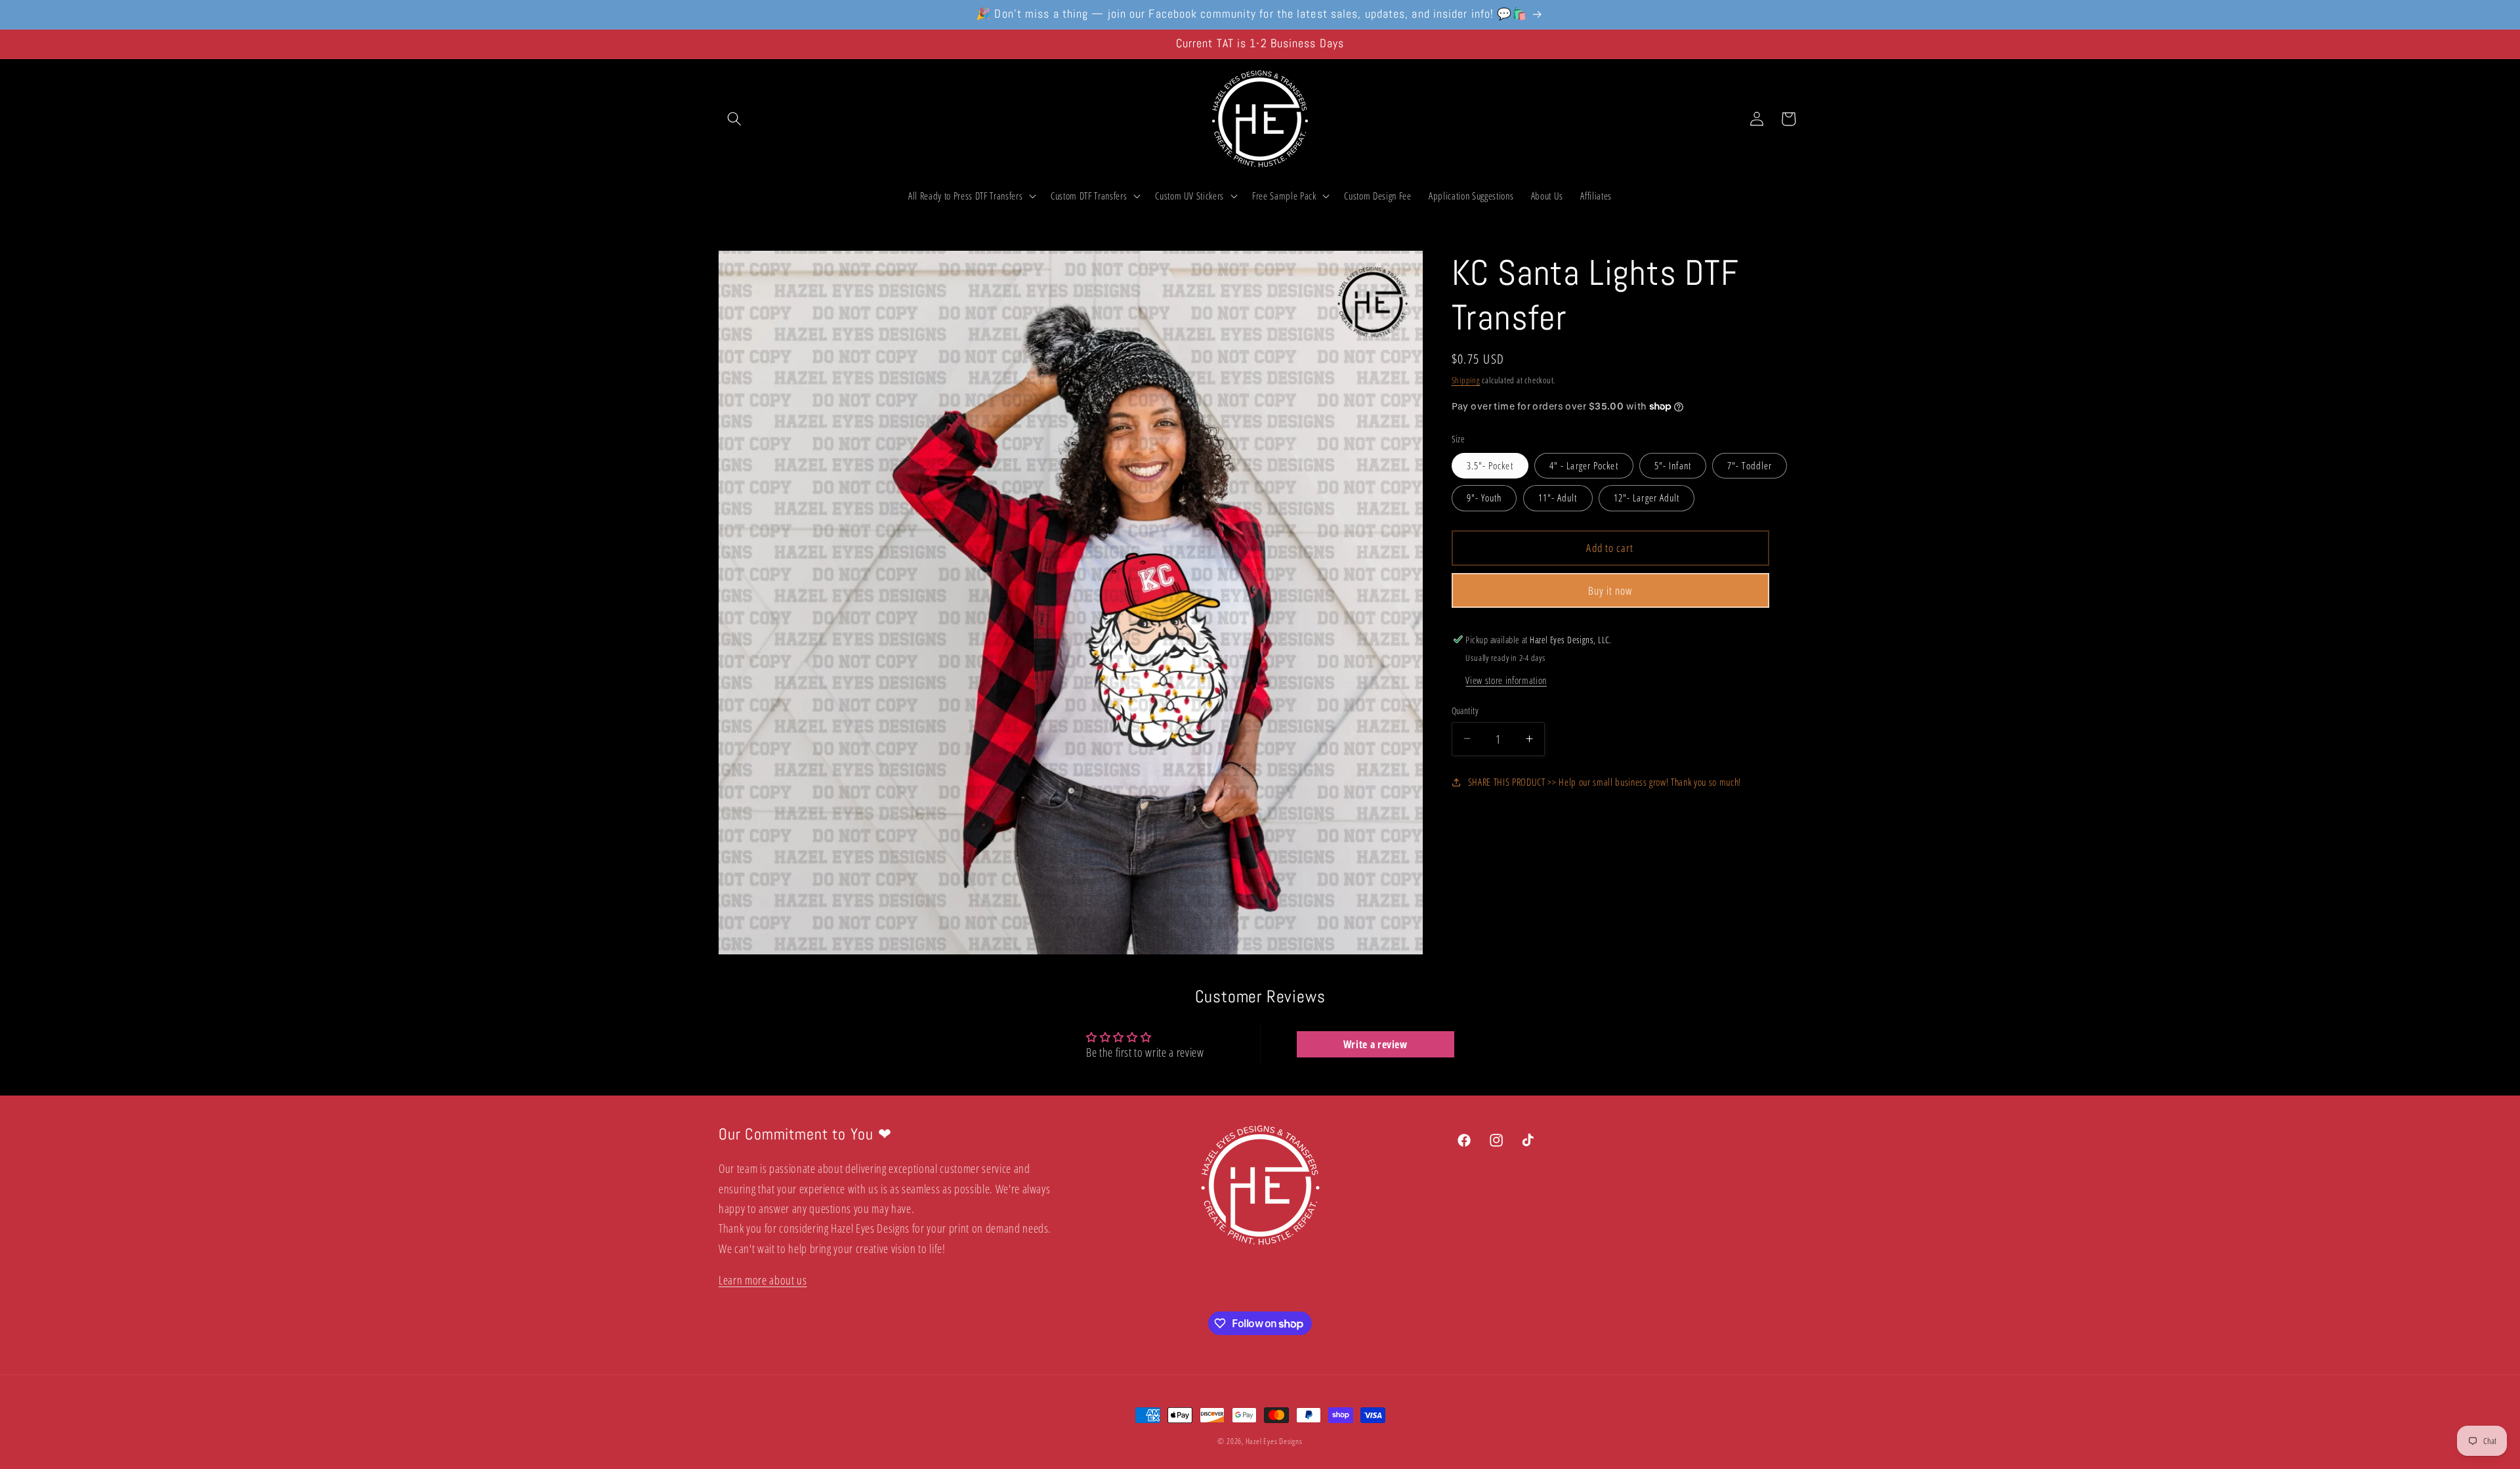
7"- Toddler (1750, 465)
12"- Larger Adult (1647, 498)
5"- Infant (1673, 465)
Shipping (1466, 379)
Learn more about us (763, 1280)
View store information (1506, 680)
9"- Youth (1484, 498)
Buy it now (1610, 590)
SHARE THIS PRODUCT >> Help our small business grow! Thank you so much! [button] (1605, 781)
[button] (734, 119)
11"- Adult (1558, 498)
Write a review (1375, 1044)
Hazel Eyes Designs (1274, 1441)
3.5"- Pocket (1490, 465)
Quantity (1465, 710)
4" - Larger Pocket (1584, 465)
